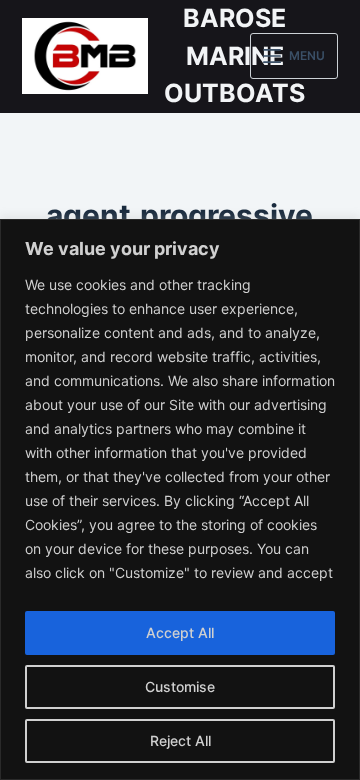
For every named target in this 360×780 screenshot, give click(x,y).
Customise (180, 686)
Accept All (180, 632)
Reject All (180, 740)
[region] (180, 499)
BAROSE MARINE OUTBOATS (234, 55)
